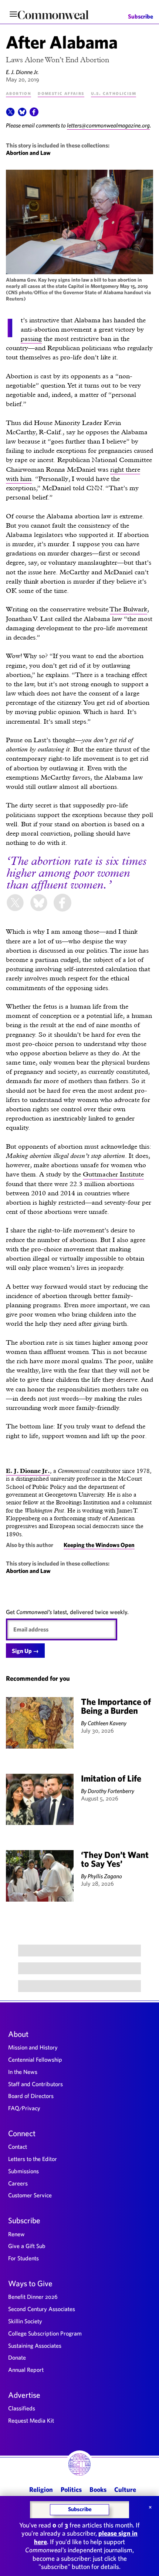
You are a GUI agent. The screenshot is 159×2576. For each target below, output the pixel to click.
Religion (41, 2489)
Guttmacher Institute (113, 1174)
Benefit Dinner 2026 (33, 2297)
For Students (23, 2258)
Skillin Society (25, 2321)
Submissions (23, 2171)
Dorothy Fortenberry (111, 1791)
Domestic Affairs (61, 93)
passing (31, 338)
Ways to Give (30, 2283)
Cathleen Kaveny (107, 1723)
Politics (71, 2489)
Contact (18, 2147)
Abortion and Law (28, 153)
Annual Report (26, 2370)
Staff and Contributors (35, 2084)
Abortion (18, 93)
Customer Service (30, 2195)
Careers (18, 2183)
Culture (125, 2489)
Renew (16, 2234)
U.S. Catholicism (114, 93)
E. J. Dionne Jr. (22, 72)
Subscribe (141, 16)
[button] (10, 114)
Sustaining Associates (35, 2346)
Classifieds (22, 2408)
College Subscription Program (45, 2333)
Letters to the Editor (33, 2159)
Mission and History (33, 2047)
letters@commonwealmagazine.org (108, 125)
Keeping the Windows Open (99, 1545)
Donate (17, 2357)
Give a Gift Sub (27, 2246)
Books (98, 2489)
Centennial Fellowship (35, 2059)
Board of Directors (31, 2096)
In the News (23, 2072)
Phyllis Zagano (105, 1876)
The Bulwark (128, 609)
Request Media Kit (31, 2420)
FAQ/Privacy (24, 2108)
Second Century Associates (42, 2309)
